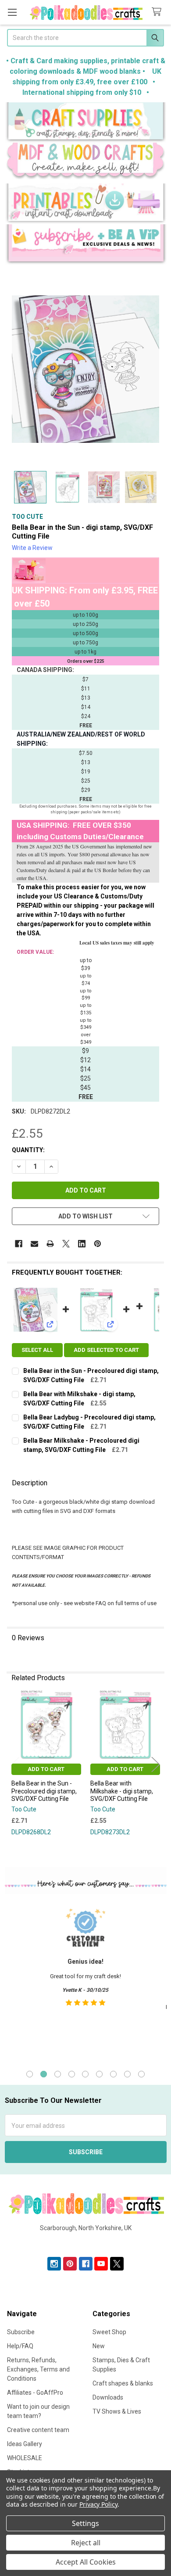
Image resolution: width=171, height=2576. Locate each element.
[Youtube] (101, 2264)
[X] (66, 1244)
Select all (37, 1350)
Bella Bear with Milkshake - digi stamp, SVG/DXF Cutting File (122, 1791)
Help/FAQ (20, 2346)
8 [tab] (127, 2074)
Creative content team (38, 2430)
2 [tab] (44, 2074)
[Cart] (158, 12)
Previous (15, 1764)
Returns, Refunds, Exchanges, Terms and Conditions (38, 2369)
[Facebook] (19, 1244)
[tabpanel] (85, 1980)
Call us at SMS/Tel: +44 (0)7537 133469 (86, 2242)
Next (156, 1764)
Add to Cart (46, 1769)
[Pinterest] (98, 1244)
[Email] (34, 1244)
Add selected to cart (106, 1350)
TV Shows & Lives (117, 2411)
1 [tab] (30, 2074)
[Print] (50, 1244)
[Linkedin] (82, 1244)
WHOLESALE (25, 2458)
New (99, 2346)
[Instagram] (54, 2264)
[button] (86, 122)
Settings (85, 2523)
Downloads (108, 2397)
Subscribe (21, 2332)
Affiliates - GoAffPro (35, 2393)
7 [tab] (113, 2074)
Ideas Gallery (25, 2444)
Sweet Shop (109, 2332)
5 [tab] (85, 2074)
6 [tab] (99, 2074)
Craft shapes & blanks (123, 2383)
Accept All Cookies (86, 2562)
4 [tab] (72, 2074)
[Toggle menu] (12, 12)
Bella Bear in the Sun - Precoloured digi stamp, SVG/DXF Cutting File (44, 1791)
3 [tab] (58, 2074)
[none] (85, 369)
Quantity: (28, 1150)
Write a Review (32, 548)
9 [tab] (141, 2074)
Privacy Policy (98, 2504)
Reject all (86, 2543)
